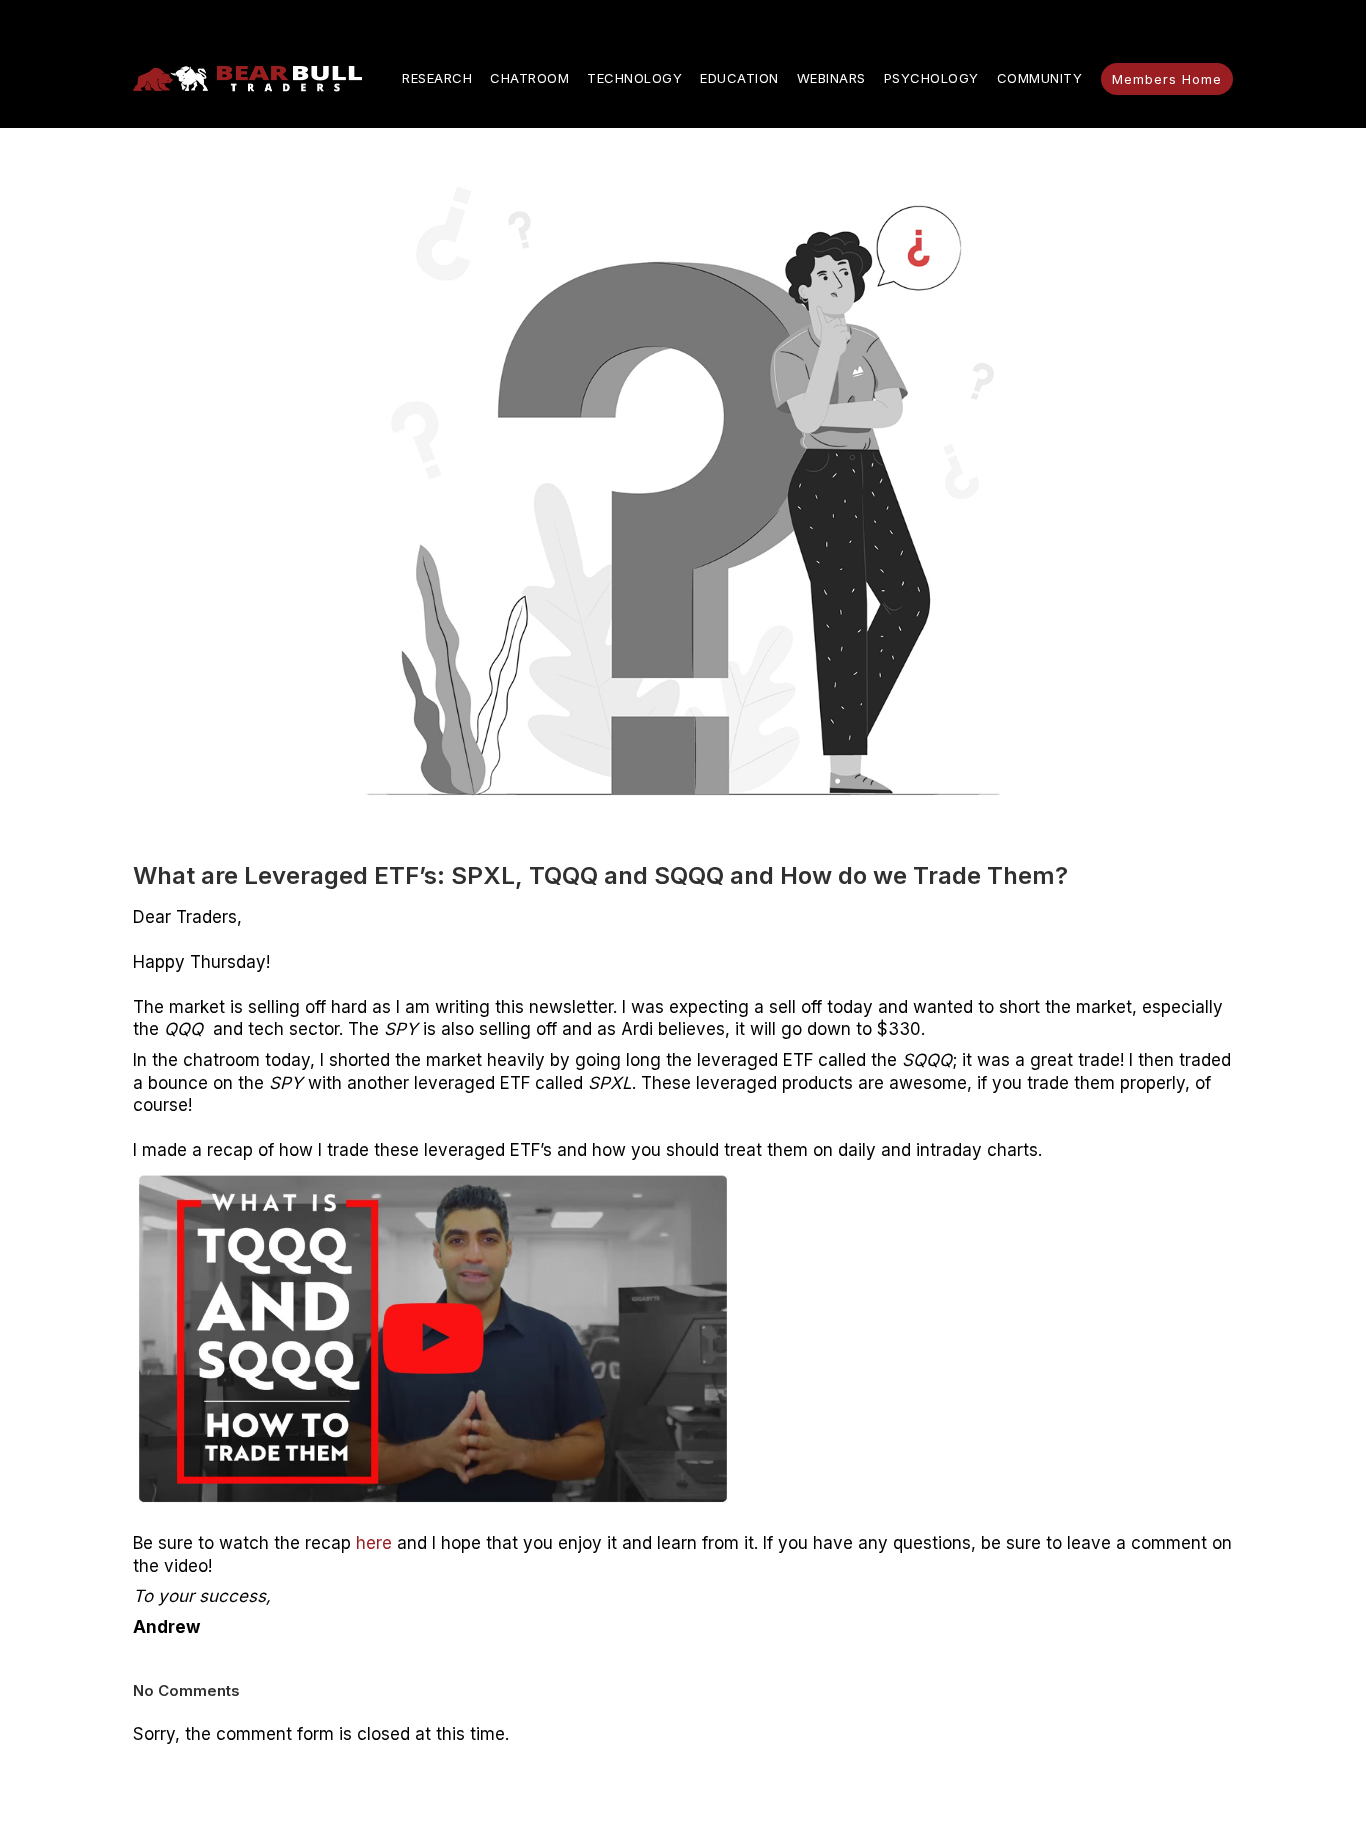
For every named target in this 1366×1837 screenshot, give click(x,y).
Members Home (1167, 79)
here (374, 1543)
